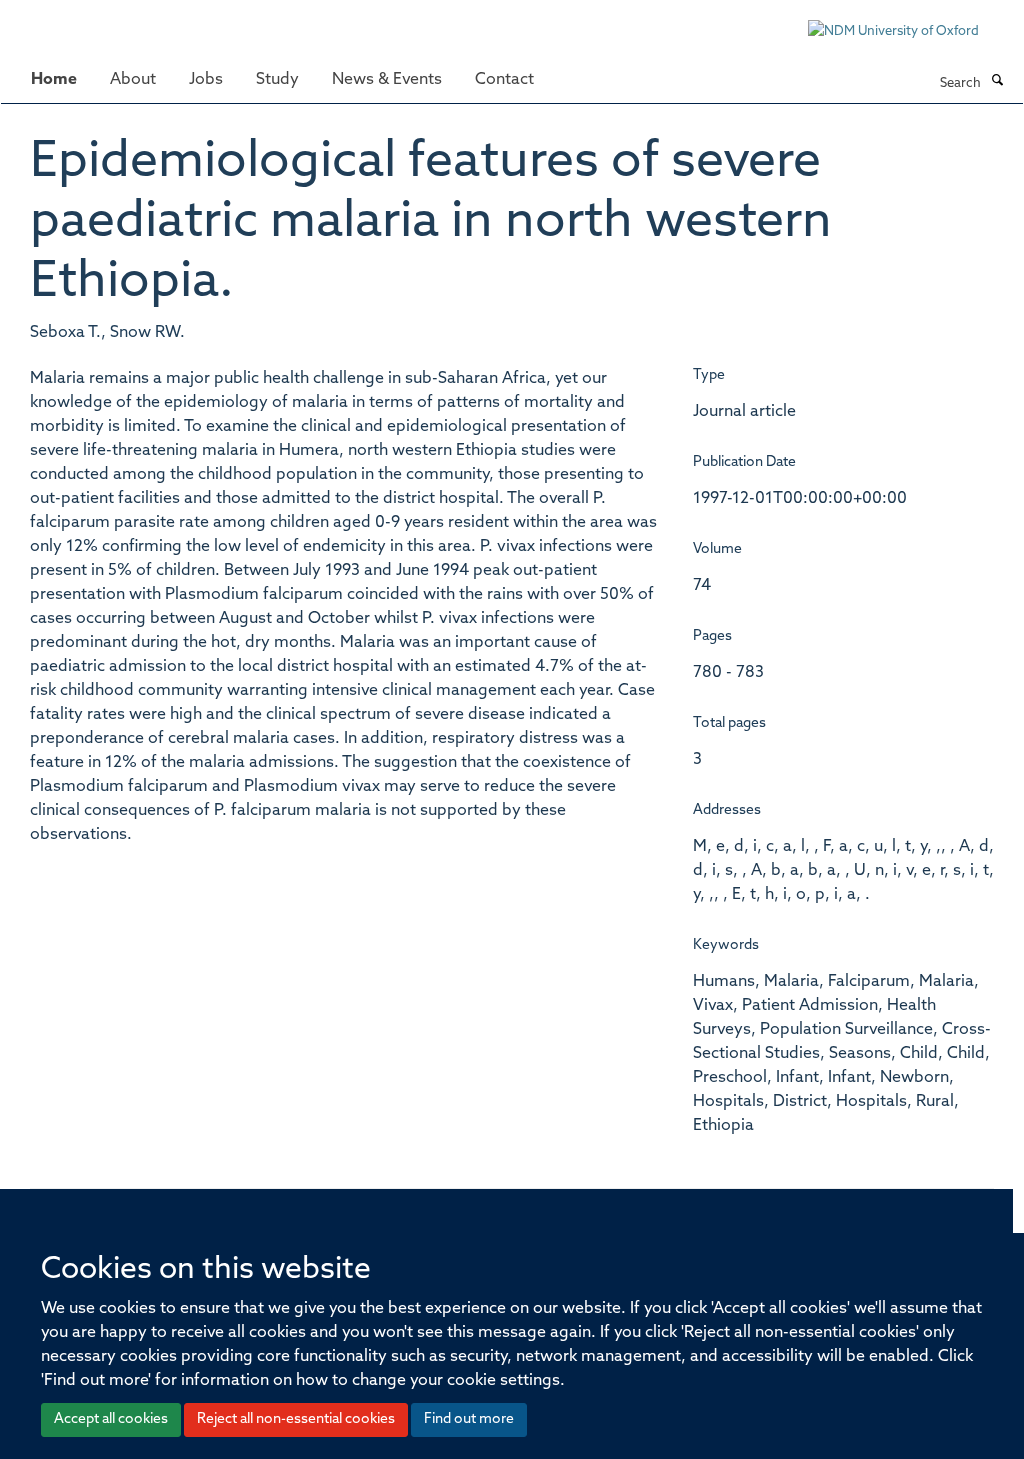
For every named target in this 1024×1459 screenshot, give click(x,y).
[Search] (997, 82)
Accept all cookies (111, 1419)
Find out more (469, 1419)
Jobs (206, 80)
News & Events (387, 80)
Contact (504, 80)
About (133, 80)
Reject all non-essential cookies (296, 1419)
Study (277, 80)
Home (54, 80)
